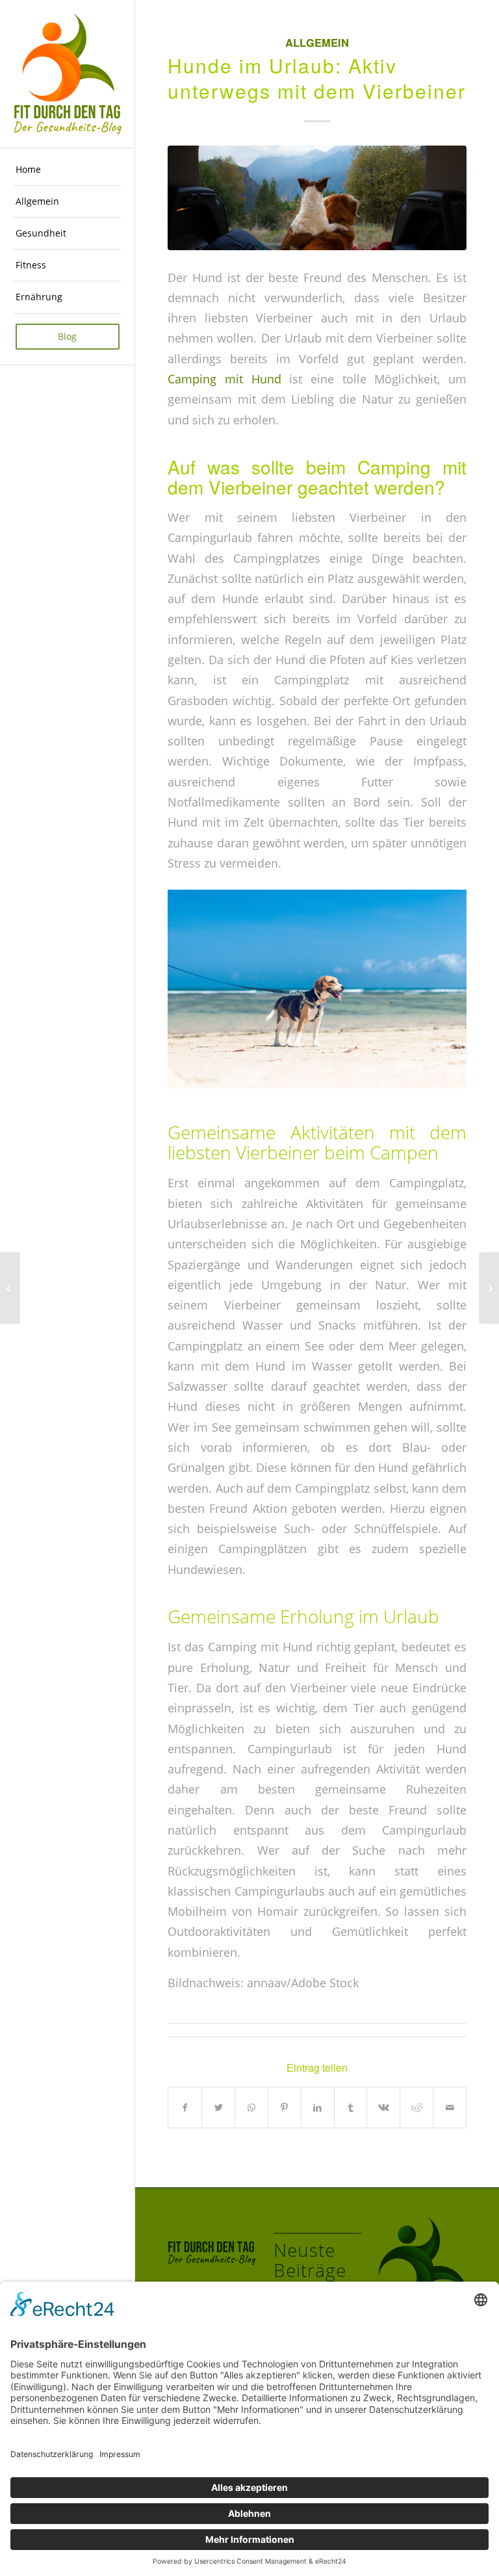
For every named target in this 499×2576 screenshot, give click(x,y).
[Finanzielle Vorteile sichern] (10, 1288)
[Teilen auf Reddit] (416, 2107)
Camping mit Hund (224, 379)
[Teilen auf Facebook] (185, 2107)
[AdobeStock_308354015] (317, 198)
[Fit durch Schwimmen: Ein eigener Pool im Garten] (489, 1288)
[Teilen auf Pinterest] (285, 2107)
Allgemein (317, 42)
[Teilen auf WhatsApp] (251, 2107)
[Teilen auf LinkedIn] (318, 2107)
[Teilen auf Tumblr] (351, 2107)
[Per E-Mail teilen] (450, 2107)
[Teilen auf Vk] (383, 2107)
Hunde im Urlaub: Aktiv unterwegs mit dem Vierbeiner (317, 78)
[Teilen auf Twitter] (218, 2107)
